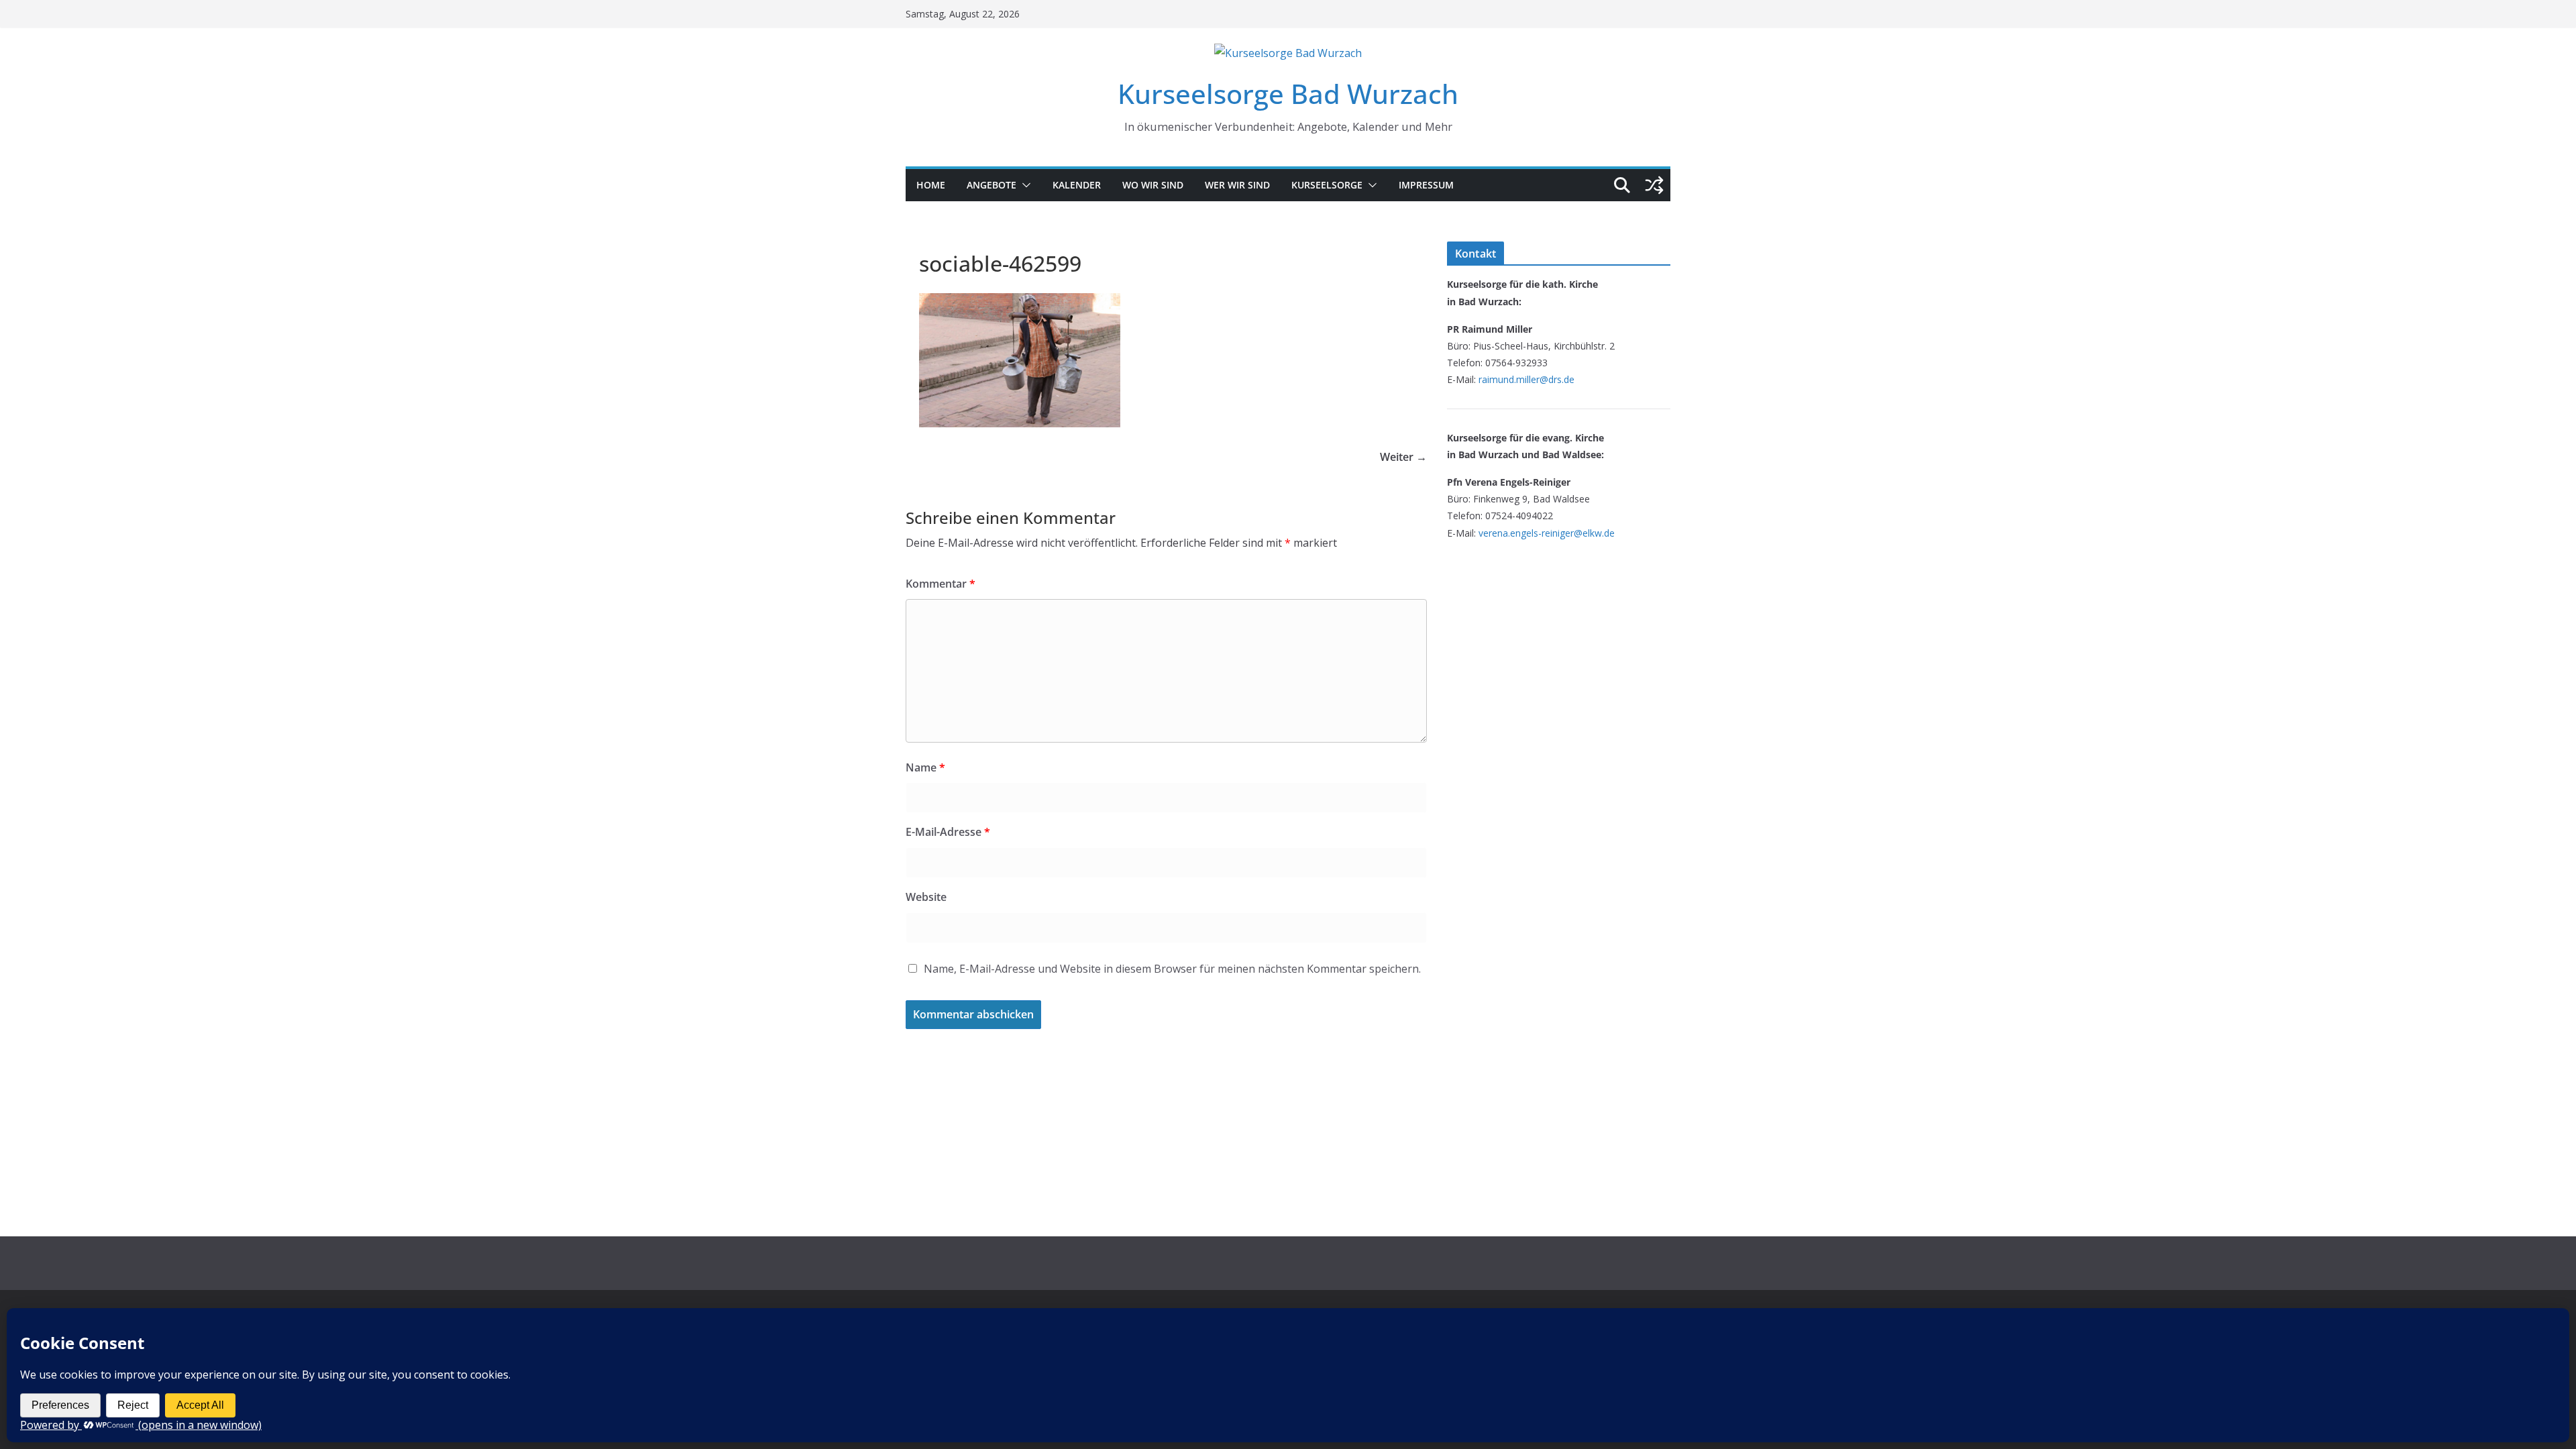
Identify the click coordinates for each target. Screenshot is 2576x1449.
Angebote (991, 185)
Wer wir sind (1237, 185)
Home (931, 185)
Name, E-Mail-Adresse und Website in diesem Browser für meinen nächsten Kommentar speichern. (1172, 969)
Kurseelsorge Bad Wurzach (1288, 94)
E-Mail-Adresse (948, 832)
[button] (1024, 185)
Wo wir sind (1153, 185)
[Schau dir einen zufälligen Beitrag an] (1654, 185)
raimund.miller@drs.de (1526, 379)
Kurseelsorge (1327, 185)
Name (925, 767)
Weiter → (1403, 457)
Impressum (1426, 185)
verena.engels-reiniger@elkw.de (1547, 533)
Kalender (1077, 185)
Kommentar (941, 584)
